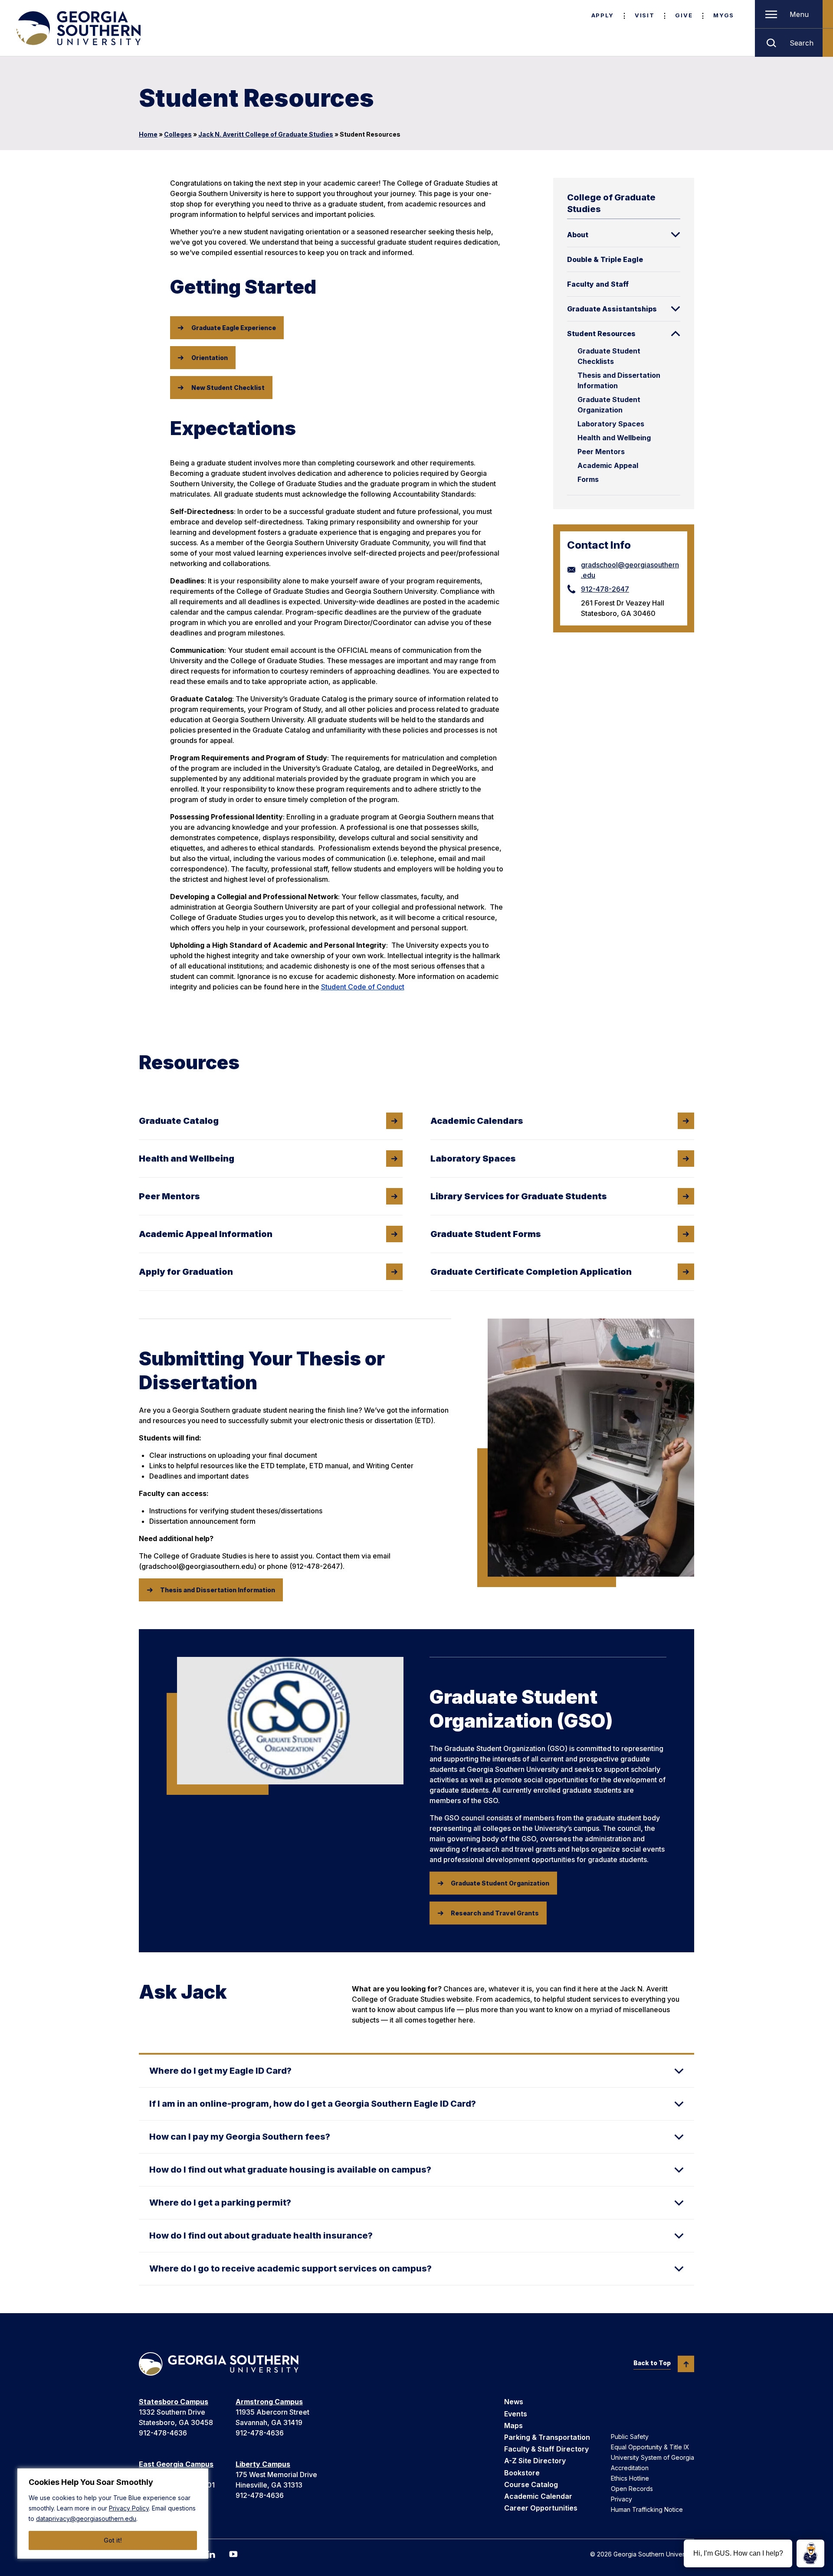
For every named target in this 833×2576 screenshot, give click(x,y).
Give (684, 15)
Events (516, 2414)
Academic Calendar (538, 2496)
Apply (603, 15)
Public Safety (630, 2437)
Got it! (113, 2540)
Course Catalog (531, 2484)
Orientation (210, 358)
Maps (513, 2425)
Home (148, 134)
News (514, 2402)
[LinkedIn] (211, 2554)
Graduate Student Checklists (609, 356)
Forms (588, 479)
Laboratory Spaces (611, 424)
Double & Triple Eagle (605, 259)
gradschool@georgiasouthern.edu (630, 570)
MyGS (724, 15)
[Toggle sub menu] (676, 235)
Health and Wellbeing (614, 438)
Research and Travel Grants (495, 1913)
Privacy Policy (129, 2508)
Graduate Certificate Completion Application (531, 1272)
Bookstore (522, 2473)
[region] (113, 2514)
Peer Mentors (601, 452)
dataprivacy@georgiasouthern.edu (86, 2519)
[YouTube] (233, 2554)
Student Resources (601, 334)
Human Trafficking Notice (647, 2509)
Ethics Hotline (630, 2478)
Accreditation (630, 2468)
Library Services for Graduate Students (519, 1196)
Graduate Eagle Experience (234, 328)
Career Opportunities (541, 2508)
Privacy (621, 2499)
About (578, 235)
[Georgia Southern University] (78, 28)
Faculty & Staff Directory (546, 2449)
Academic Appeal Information (206, 1234)
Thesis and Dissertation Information (619, 380)
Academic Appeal (608, 465)
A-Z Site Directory (535, 2461)
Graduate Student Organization (609, 405)
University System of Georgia (653, 2457)
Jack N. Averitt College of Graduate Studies (266, 134)
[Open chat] (810, 2553)
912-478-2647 (605, 589)
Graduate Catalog (179, 1121)
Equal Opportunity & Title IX (650, 2447)
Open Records (632, 2489)
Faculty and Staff (598, 284)
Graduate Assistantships (612, 309)
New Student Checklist (228, 388)
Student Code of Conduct (363, 987)
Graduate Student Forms (486, 1234)
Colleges (178, 134)
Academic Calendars (477, 1121)
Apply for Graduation (186, 1272)
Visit (644, 15)
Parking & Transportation (547, 2437)
